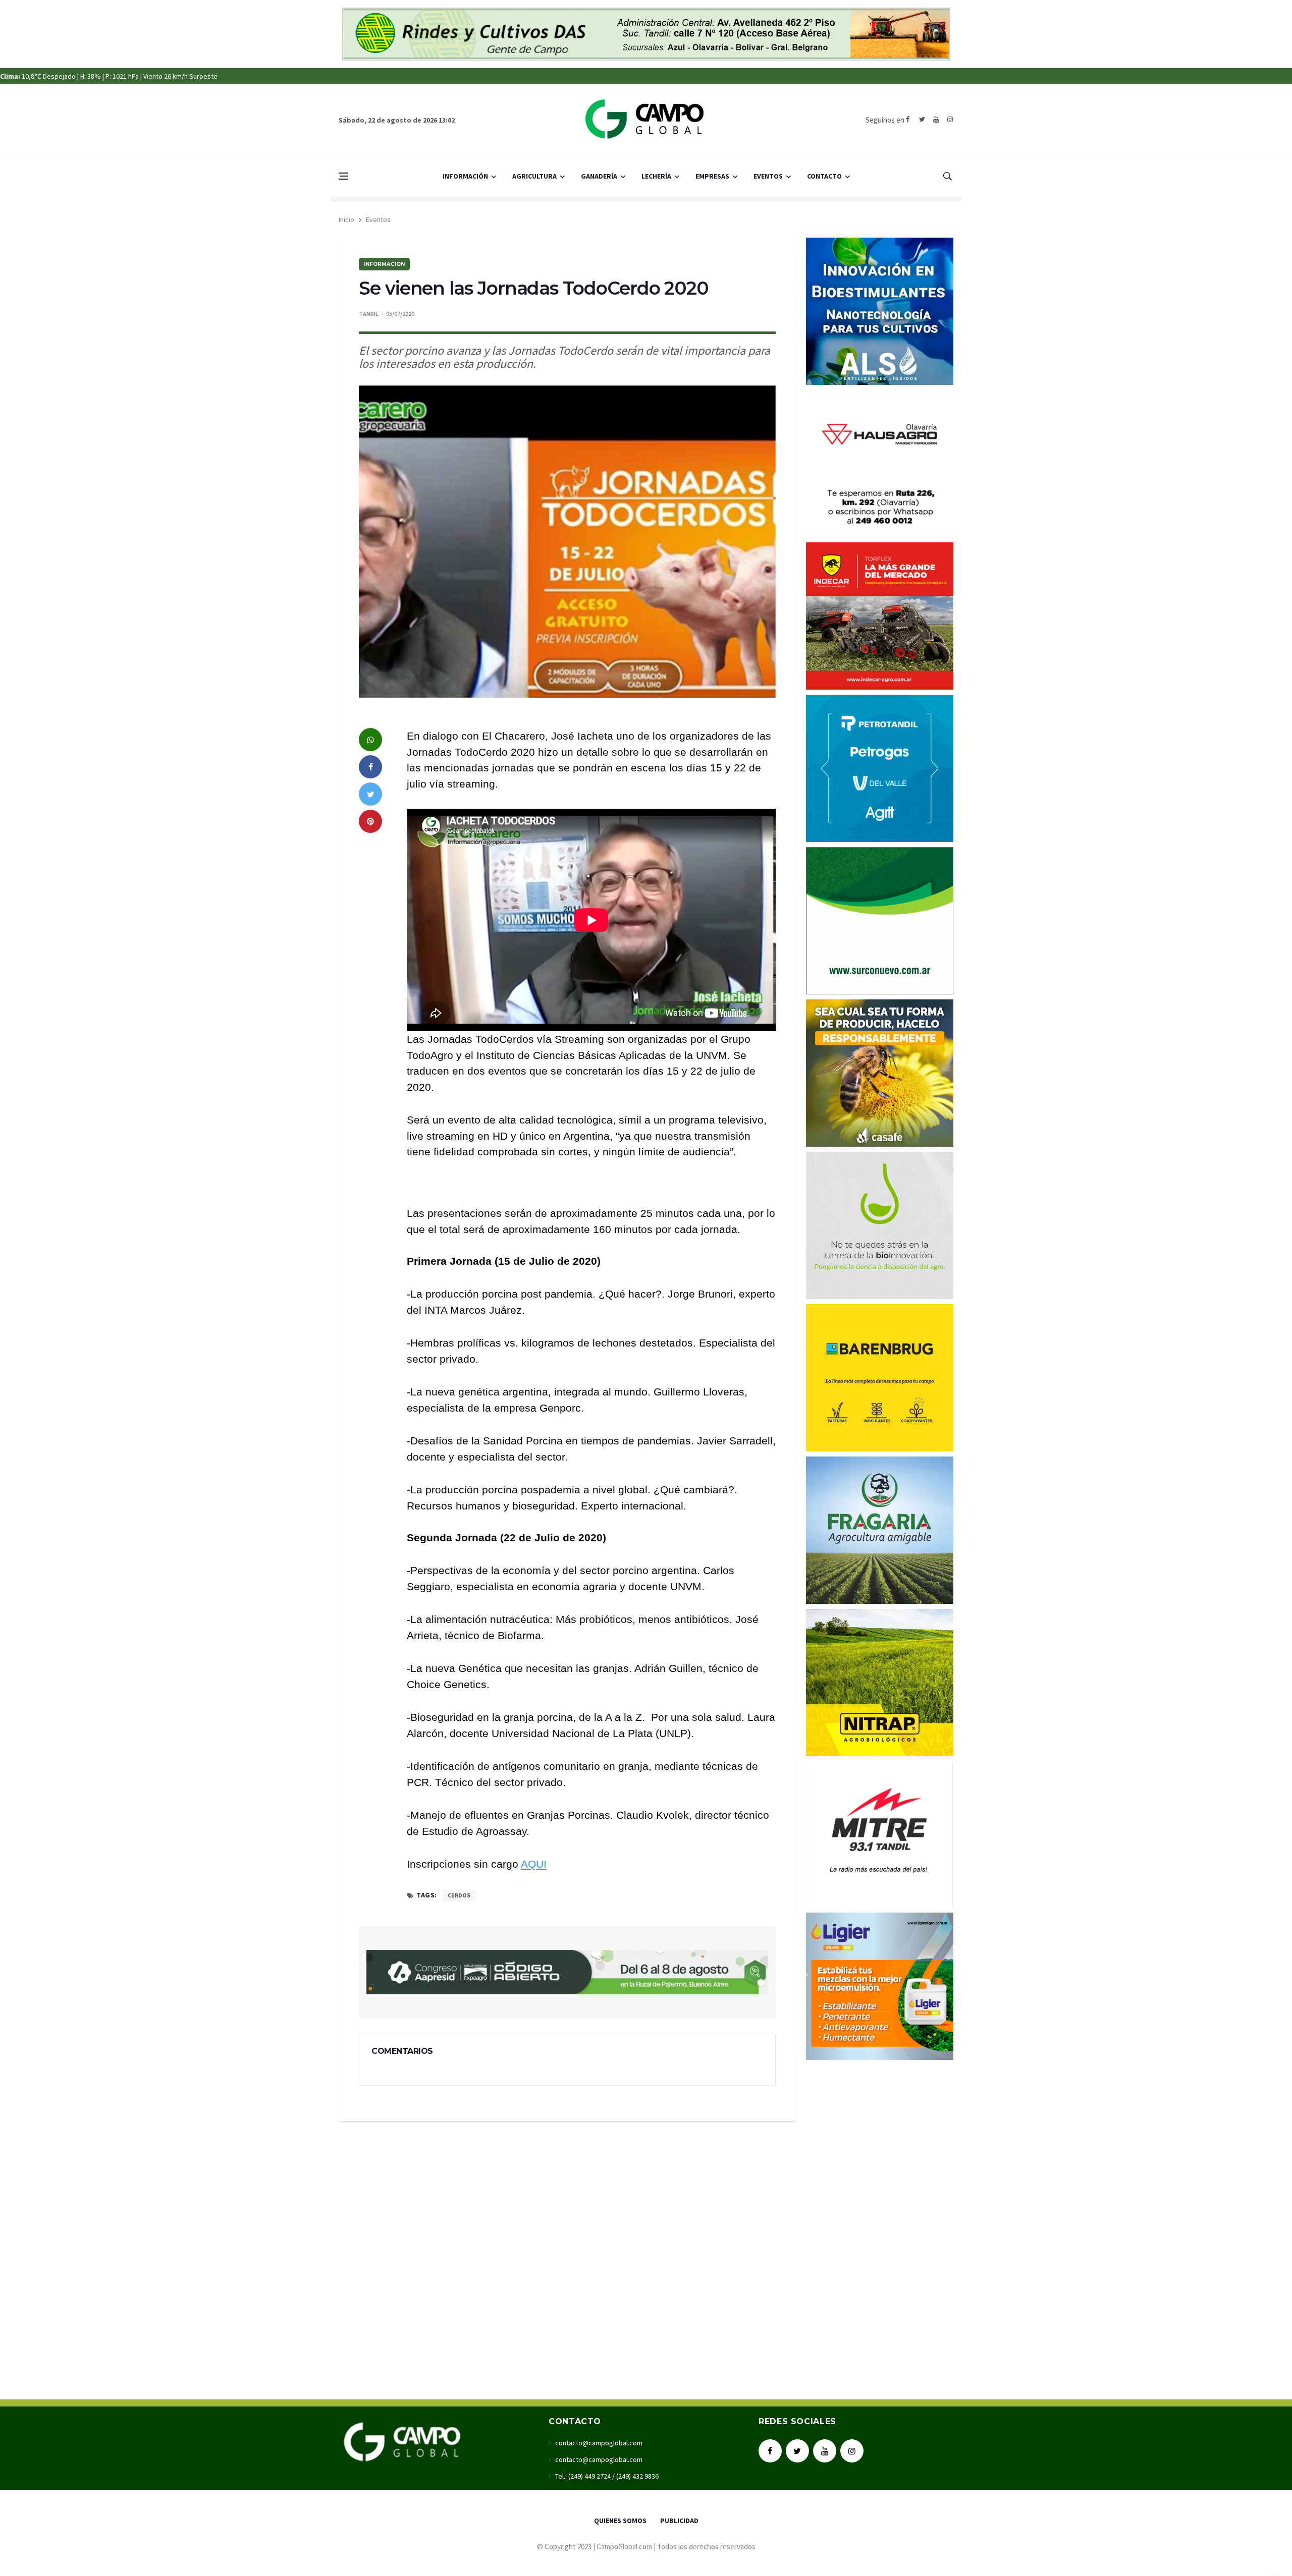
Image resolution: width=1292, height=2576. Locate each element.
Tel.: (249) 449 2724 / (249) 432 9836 (607, 2476)
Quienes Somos (620, 2521)
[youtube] (936, 120)
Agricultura (534, 176)
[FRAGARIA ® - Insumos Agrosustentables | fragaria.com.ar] (880, 1529)
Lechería (656, 176)
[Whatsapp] (370, 740)
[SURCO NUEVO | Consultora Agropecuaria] (880, 919)
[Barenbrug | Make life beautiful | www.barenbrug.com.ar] (880, 1376)
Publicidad (679, 2521)
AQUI (534, 1864)
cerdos (459, 1895)
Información (465, 176)
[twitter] (922, 120)
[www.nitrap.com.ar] (880, 1681)
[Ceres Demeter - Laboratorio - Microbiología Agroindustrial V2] (880, 1224)
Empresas (712, 176)
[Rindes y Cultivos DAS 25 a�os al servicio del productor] (646, 33)
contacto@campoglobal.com (599, 2443)
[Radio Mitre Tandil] (880, 1833)
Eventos (768, 176)
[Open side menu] (343, 176)
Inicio (346, 219)
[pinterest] (370, 821)
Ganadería (599, 176)
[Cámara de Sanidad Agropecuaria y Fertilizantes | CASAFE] (880, 1072)
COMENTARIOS (402, 2051)
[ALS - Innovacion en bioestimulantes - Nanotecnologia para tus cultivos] (880, 310)
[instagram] (950, 120)
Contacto (824, 176)
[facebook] (908, 120)
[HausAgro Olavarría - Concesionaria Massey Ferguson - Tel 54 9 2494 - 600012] (880, 462)
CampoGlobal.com (624, 2546)
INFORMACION (384, 264)
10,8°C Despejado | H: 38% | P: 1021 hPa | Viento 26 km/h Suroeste (109, 76)
